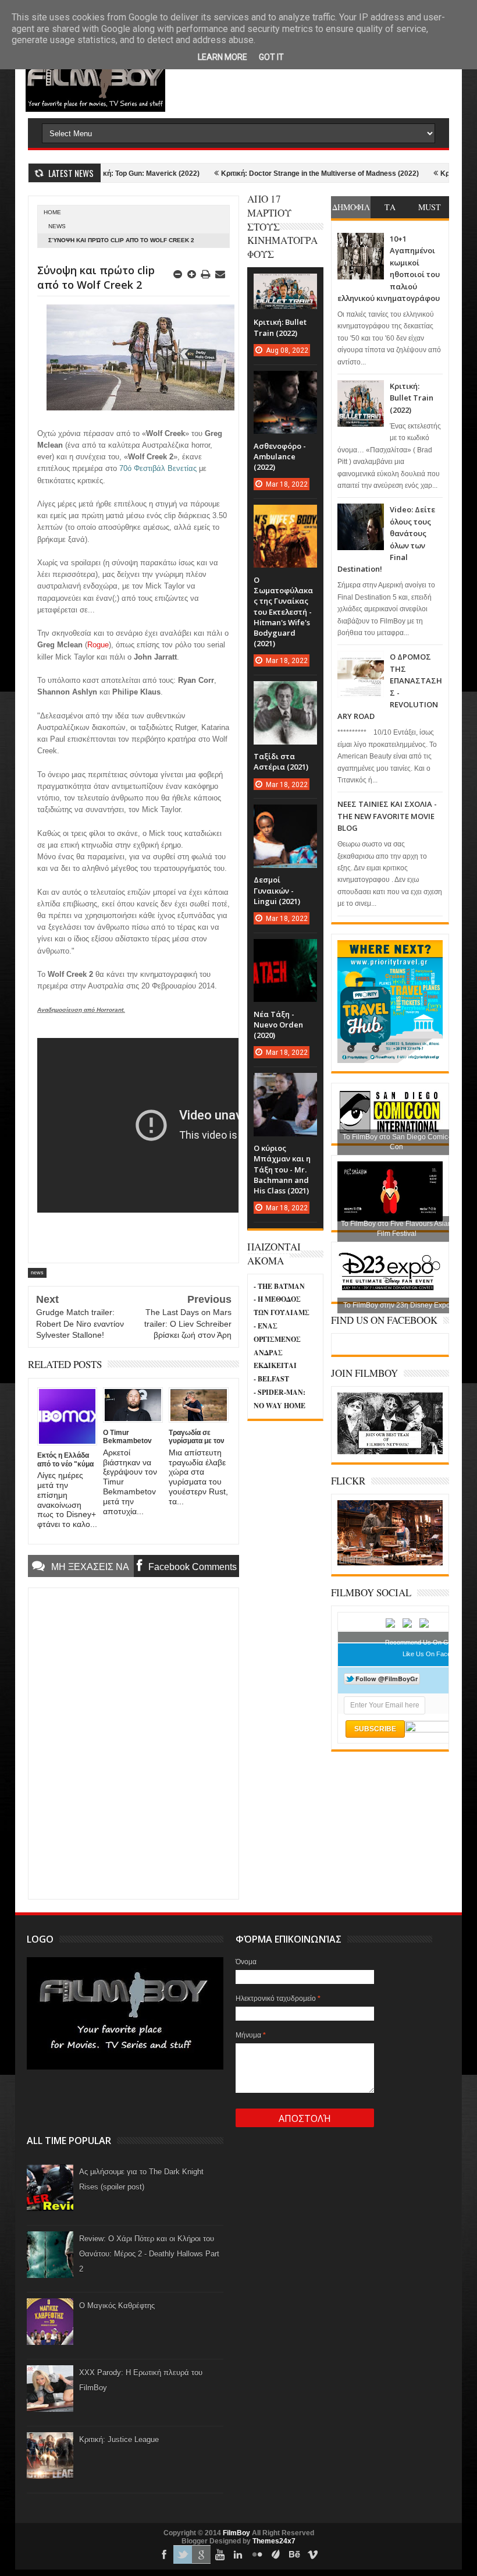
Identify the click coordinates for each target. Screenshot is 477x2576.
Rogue (98, 645)
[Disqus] (134, 1742)
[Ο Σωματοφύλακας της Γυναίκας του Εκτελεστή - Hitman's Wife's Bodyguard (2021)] (285, 516)
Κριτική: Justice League (119, 2439)
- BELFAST (271, 1379)
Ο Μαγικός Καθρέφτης (117, 2306)
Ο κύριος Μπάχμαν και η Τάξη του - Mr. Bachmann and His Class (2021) (282, 1169)
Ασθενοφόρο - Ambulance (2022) (280, 456)
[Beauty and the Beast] (390, 1563)
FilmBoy (236, 2533)
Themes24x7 (274, 2541)
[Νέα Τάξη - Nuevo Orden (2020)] (285, 951)
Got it (271, 57)
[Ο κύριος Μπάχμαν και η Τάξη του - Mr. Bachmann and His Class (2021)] (285, 1085)
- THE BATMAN (279, 1286)
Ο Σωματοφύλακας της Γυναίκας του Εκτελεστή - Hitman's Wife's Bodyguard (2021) (283, 612)
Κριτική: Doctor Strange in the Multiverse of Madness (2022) (273, 173)
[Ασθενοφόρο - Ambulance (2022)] (285, 382)
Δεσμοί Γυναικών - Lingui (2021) (277, 890)
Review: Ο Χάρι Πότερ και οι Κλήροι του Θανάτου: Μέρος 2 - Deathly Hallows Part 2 (149, 2254)
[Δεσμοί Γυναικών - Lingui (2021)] (285, 816)
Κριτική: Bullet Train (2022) (412, 398)
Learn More (223, 57)
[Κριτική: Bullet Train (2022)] (285, 285)
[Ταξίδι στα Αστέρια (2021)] (285, 693)
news (57, 226)
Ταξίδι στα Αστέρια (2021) (281, 761)
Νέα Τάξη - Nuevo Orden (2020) (278, 1025)
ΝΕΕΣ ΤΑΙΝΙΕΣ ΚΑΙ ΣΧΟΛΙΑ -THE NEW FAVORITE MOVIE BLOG (387, 816)
